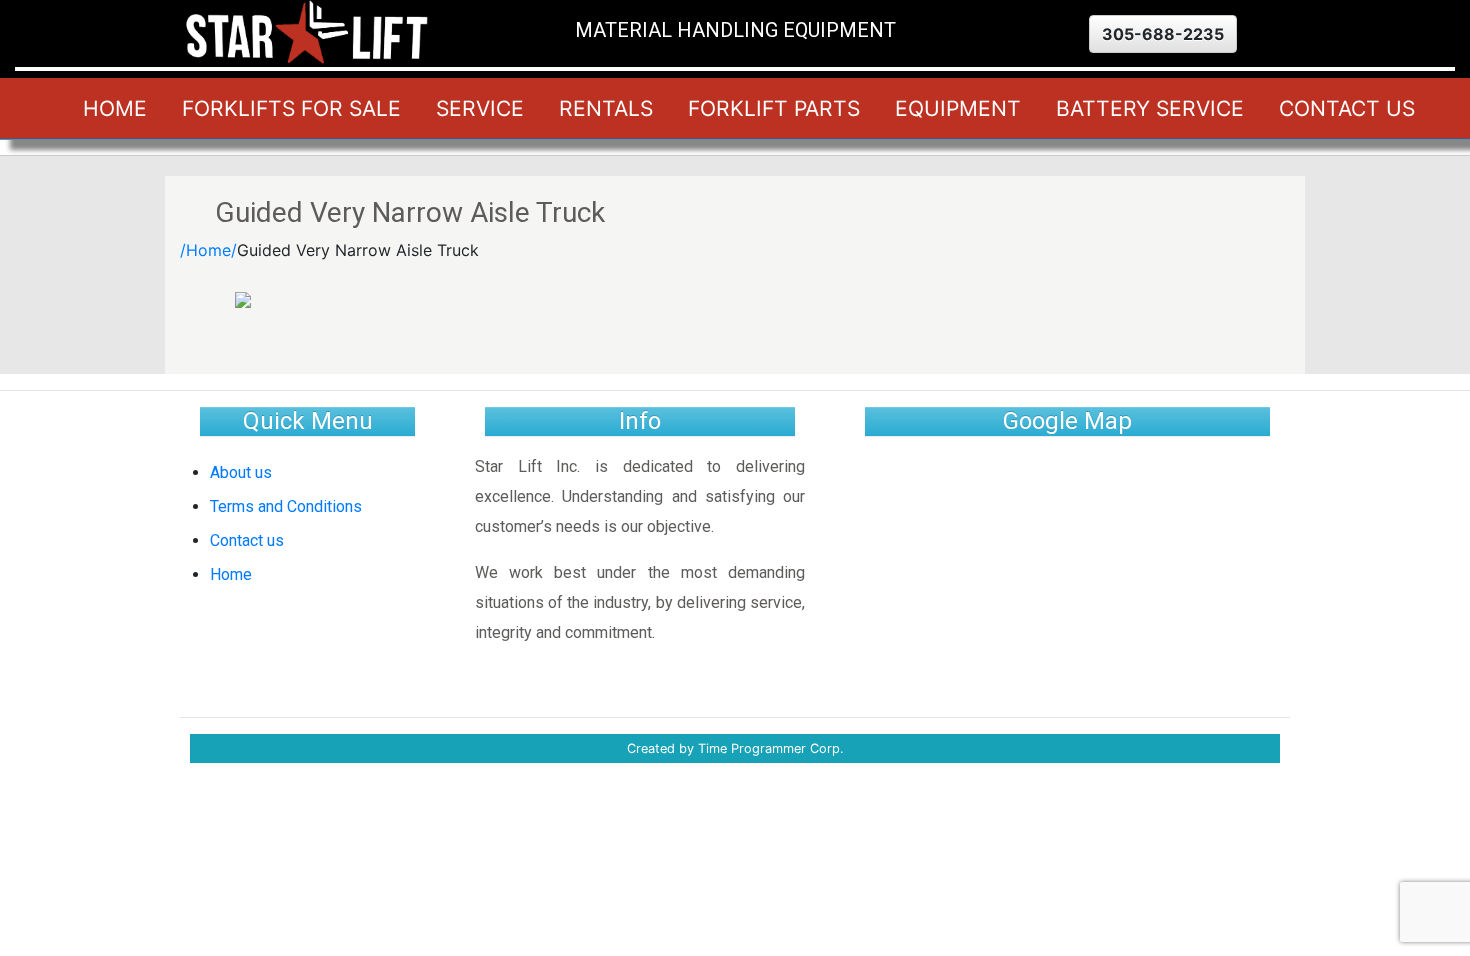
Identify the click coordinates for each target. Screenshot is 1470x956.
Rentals (606, 108)
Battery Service (1150, 108)
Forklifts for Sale (291, 108)
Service (480, 108)
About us (241, 472)
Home (115, 108)
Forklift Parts (774, 108)
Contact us (1347, 108)
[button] (1163, 34)
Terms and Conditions (286, 506)
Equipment (958, 108)
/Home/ (208, 250)
